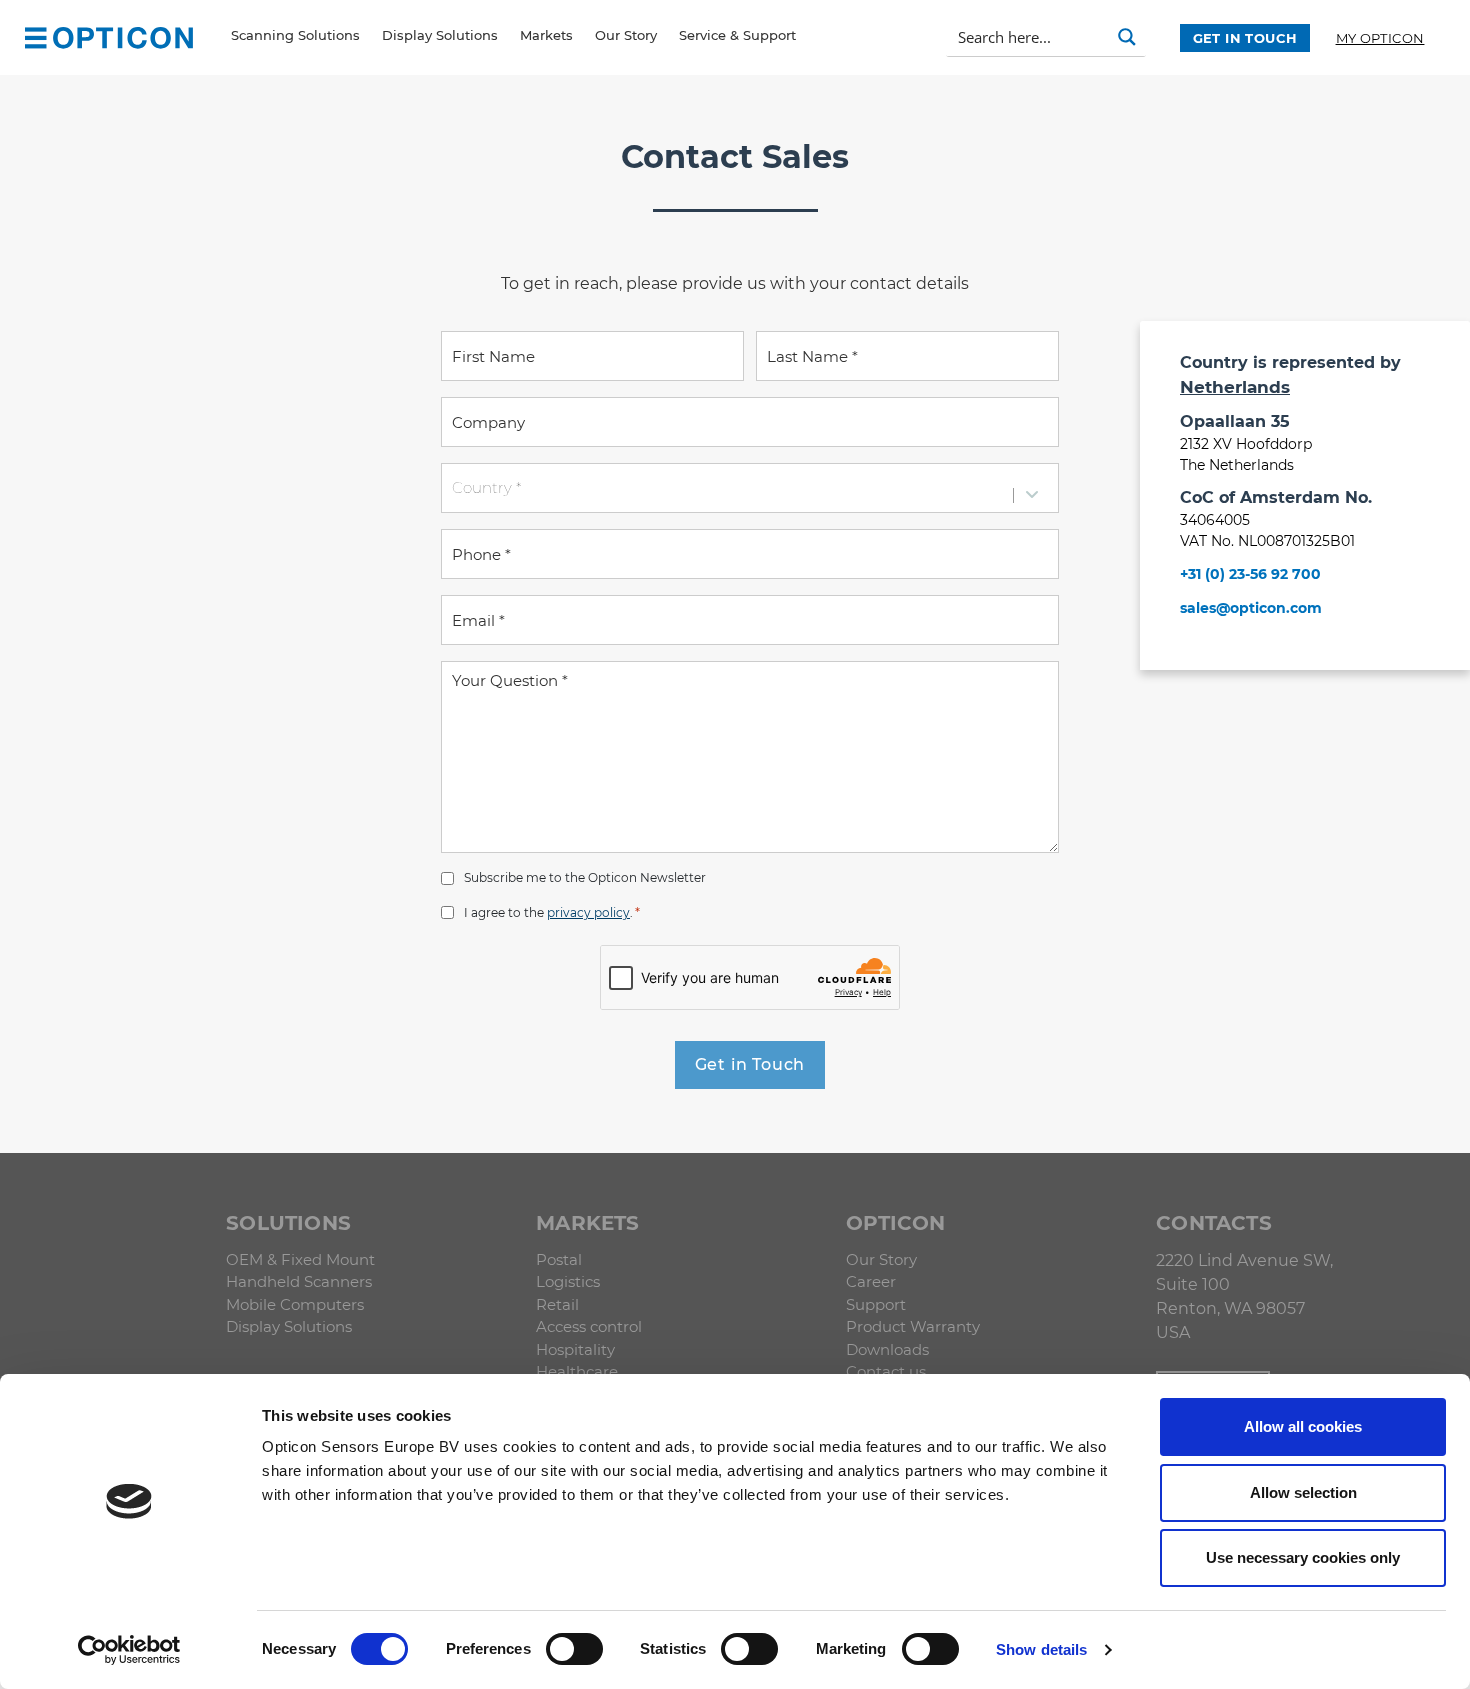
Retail (557, 1304)
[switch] (574, 1649)
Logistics (568, 1281)
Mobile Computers (295, 1304)
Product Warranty (913, 1326)
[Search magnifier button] (1127, 37)
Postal (559, 1259)
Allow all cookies (1303, 1426)
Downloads (887, 1349)
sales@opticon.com (1251, 608)
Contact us (886, 1371)
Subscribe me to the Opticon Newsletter (585, 877)
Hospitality (575, 1349)
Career (871, 1281)
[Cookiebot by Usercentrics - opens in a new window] (129, 1650)
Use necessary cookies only (1303, 1557)
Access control (589, 1326)
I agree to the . (552, 912)
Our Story (881, 1259)
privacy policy (588, 912)
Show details (1041, 1649)
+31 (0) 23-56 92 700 (1250, 574)
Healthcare (577, 1371)
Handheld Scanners (299, 1281)
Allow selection (1303, 1492)
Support (876, 1304)
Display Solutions (289, 1326)
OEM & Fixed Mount (300, 1259)
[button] (36, 37)
